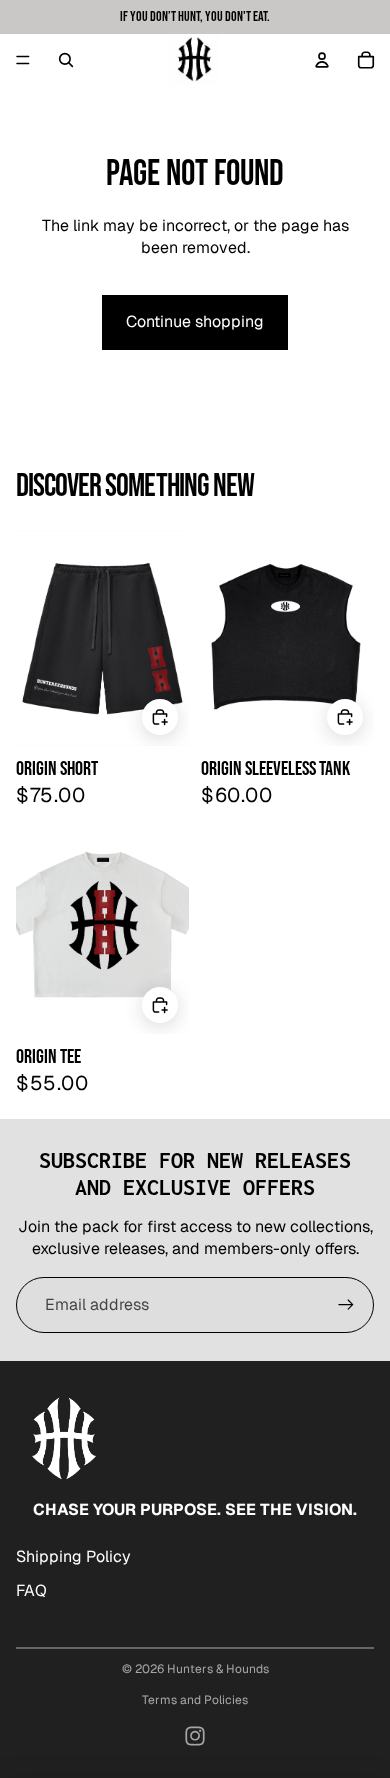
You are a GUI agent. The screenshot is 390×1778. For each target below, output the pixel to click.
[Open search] (66, 60)
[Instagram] (195, 1736)
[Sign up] (346, 1305)
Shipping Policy (73, 1556)
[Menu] (23, 60)
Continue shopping (195, 321)
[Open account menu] (322, 60)
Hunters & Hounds (218, 1669)
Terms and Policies (195, 1700)
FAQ (31, 1590)
